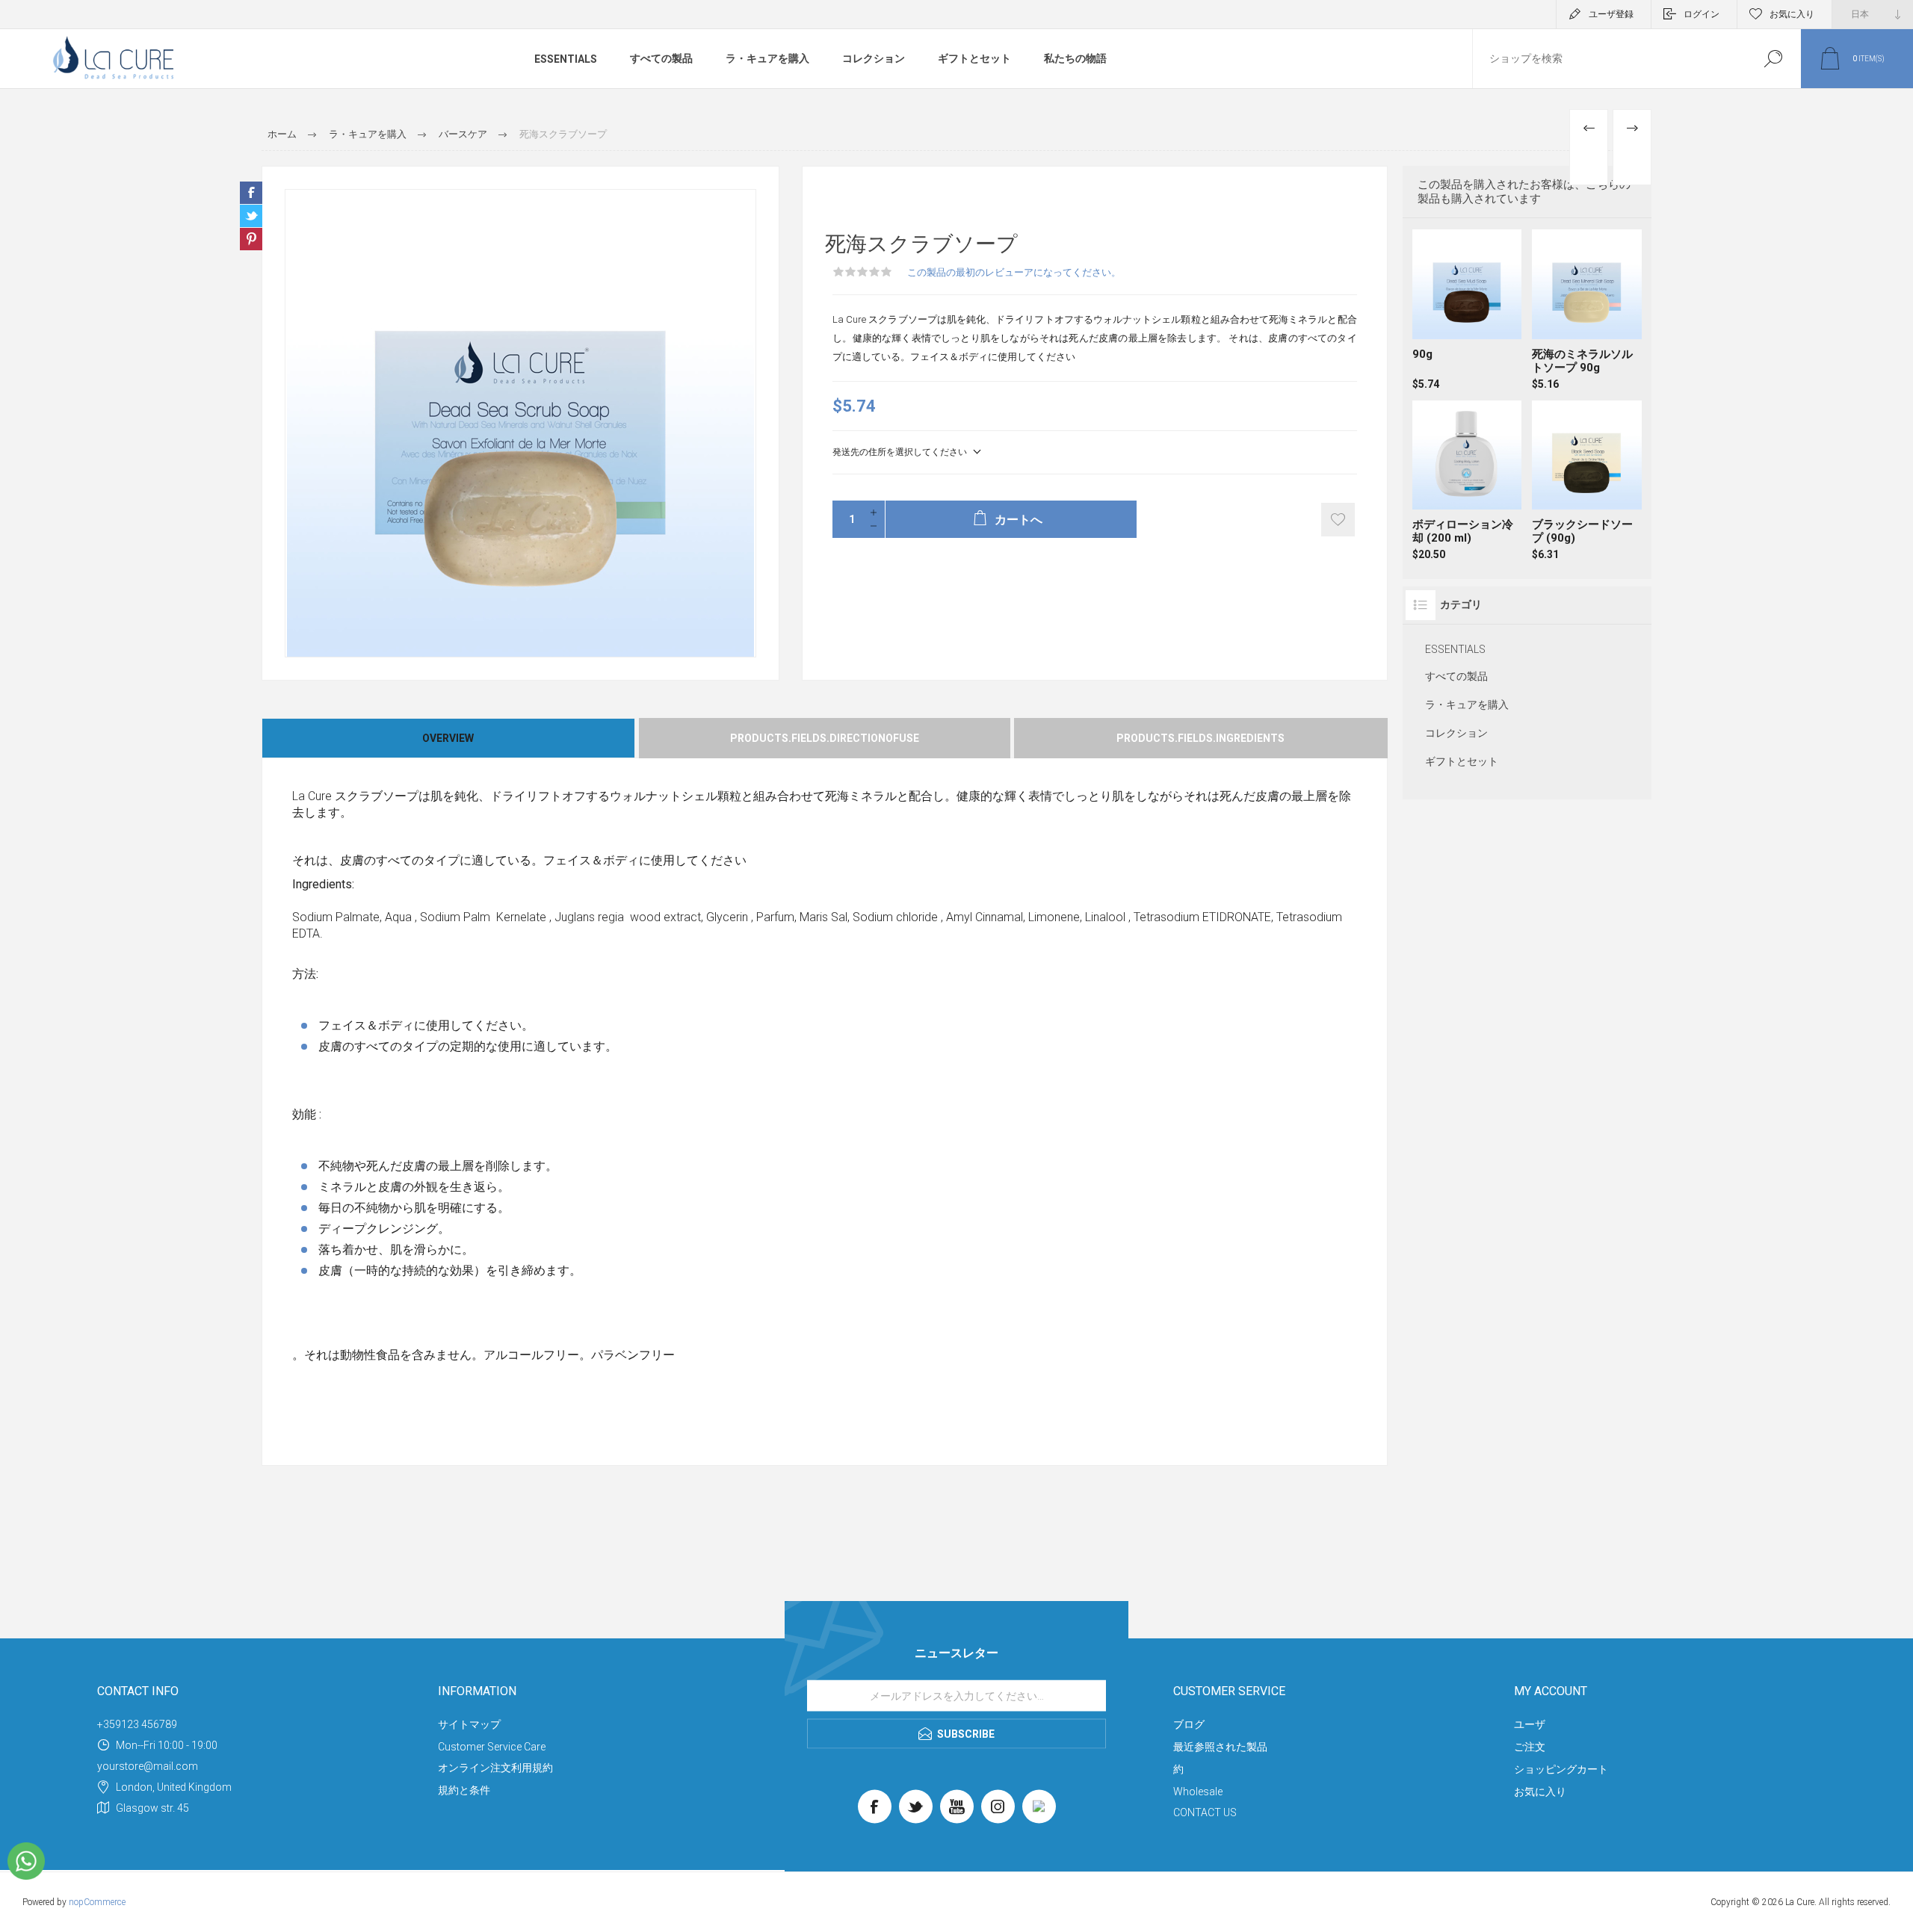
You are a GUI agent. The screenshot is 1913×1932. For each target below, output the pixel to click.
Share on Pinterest (251, 239)
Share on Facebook (251, 193)
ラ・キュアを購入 (767, 58)
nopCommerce (97, 1902)
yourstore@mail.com (148, 1766)
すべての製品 (661, 58)
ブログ (1189, 1724)
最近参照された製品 (1220, 1747)
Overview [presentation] (448, 738)
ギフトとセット (974, 58)
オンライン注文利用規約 (495, 1768)
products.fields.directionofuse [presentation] (825, 738)
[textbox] (1609, 59)
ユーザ (1530, 1724)
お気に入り (1540, 1792)
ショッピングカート (1561, 1769)
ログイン (1702, 14)
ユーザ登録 (1611, 14)
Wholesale (1198, 1792)
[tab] (449, 738)
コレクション (874, 58)
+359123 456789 (137, 1724)
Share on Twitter (251, 216)
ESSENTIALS (566, 59)
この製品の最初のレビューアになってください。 (1014, 272)
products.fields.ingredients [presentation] (1200, 738)
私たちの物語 (1075, 58)
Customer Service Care (492, 1747)
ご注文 (1530, 1747)
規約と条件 (464, 1790)
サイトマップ (469, 1724)
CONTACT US (1205, 1812)
